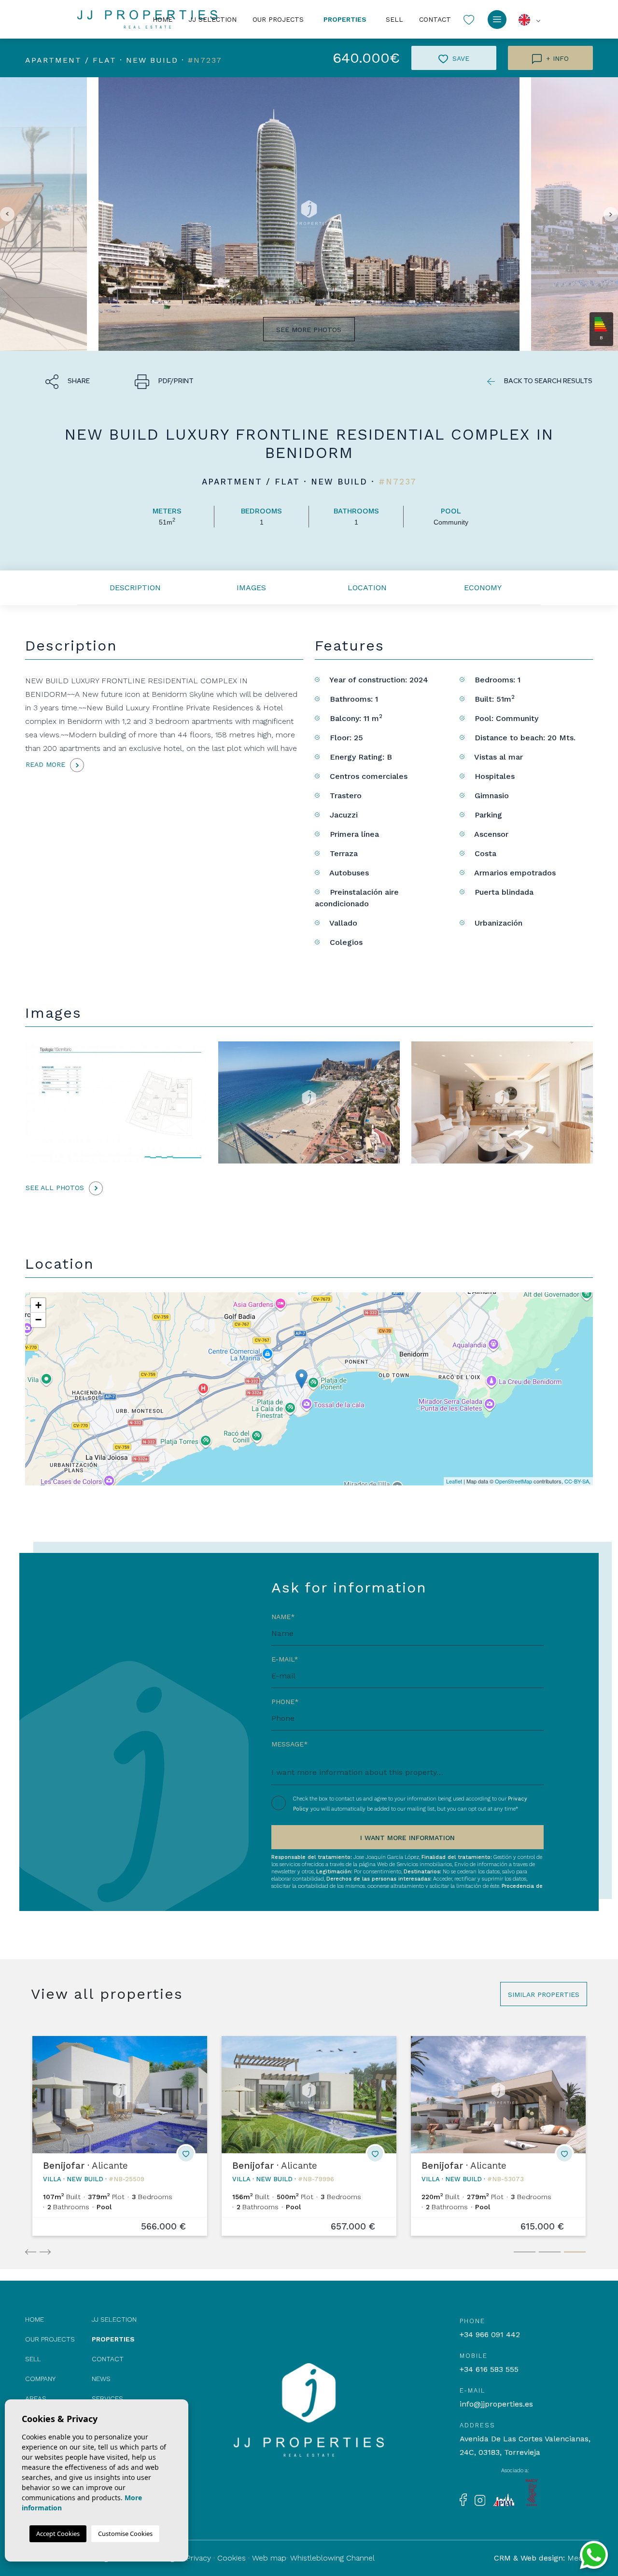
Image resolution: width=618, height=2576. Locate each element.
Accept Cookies (58, 2534)
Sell (394, 19)
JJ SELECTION (212, 19)
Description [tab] (135, 588)
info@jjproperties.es (496, 2404)
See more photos (309, 330)
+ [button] (38, 1305)
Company (40, 2379)
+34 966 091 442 (490, 2334)
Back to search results (548, 381)
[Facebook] (463, 2499)
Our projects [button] (278, 19)
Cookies (232, 2558)
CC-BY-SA (577, 1481)
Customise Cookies (125, 2534)
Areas (36, 2398)
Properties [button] (345, 19)
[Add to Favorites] (186, 2154)
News (101, 2379)
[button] (68, 380)
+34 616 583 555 (489, 2369)
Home (162, 19)
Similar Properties (544, 1994)
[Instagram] (480, 2500)
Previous (30, 2250)
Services (107, 2398)
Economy (483, 588)
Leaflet (454, 1481)
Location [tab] (367, 588)
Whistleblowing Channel (332, 2558)
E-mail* (285, 1659)
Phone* (285, 1702)
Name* (283, 1617)
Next (44, 2250)
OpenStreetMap (513, 1481)
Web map (269, 2558)
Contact (435, 19)
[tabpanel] (120, 2136)
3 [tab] (575, 2252)
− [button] (38, 1320)
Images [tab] (251, 588)
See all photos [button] (56, 1188)
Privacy (198, 2558)
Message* (290, 1744)
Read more (47, 764)
